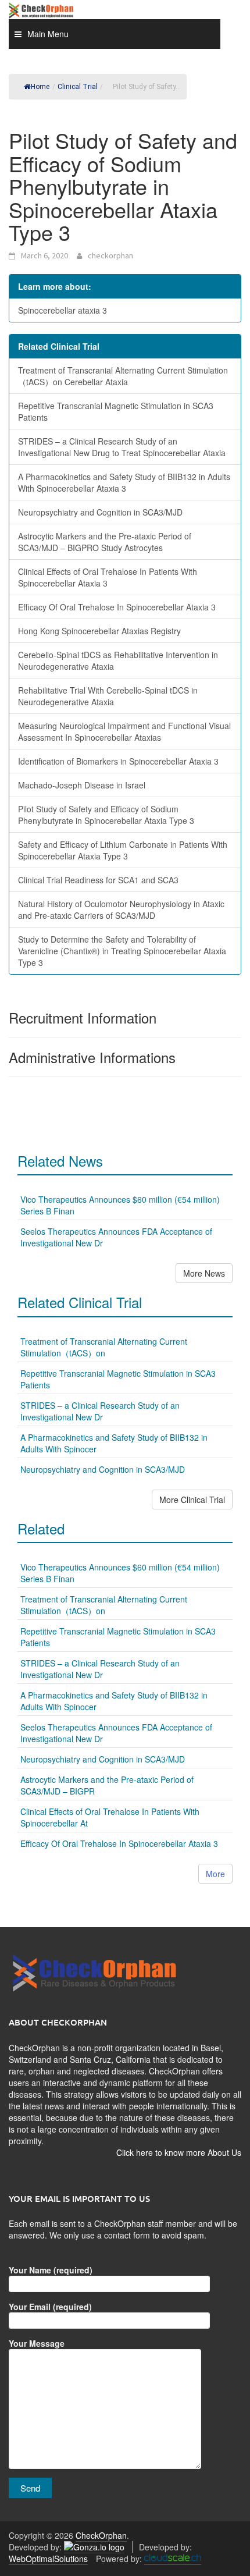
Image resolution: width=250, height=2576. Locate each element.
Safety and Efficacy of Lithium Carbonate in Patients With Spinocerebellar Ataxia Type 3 (123, 850)
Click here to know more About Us (179, 2152)
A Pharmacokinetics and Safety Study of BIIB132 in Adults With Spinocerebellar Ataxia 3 (124, 482)
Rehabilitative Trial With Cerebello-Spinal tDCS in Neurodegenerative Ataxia (108, 696)
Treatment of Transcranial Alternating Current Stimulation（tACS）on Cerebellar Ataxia (123, 376)
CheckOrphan (101, 2535)
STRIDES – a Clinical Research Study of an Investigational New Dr (100, 1411)
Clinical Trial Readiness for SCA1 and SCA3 (98, 880)
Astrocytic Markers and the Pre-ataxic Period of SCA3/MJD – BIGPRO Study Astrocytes (105, 542)
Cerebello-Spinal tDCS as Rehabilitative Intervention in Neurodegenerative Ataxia (118, 660)
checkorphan (110, 255)
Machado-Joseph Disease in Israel (82, 785)
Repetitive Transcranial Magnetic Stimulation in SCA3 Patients (116, 411)
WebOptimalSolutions (48, 2559)
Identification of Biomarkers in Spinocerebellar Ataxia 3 (118, 761)
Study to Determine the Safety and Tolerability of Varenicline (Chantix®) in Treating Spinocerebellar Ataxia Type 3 (122, 951)
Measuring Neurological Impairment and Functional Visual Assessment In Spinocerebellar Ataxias (124, 731)
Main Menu (48, 34)
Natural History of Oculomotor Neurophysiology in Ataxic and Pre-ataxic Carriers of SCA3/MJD (121, 909)
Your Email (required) (50, 2307)
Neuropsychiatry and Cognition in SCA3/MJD (100, 512)
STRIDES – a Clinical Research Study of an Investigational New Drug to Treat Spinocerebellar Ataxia (122, 447)
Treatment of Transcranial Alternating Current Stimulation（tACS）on (104, 1347)
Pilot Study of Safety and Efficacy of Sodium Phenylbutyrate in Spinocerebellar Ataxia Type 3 (106, 815)
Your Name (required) (51, 2270)
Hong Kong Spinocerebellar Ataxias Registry (99, 631)
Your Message (37, 2343)
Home (40, 87)
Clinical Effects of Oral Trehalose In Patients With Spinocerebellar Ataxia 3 (108, 577)
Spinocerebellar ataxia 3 (63, 310)
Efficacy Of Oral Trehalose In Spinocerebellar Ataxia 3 (117, 607)
